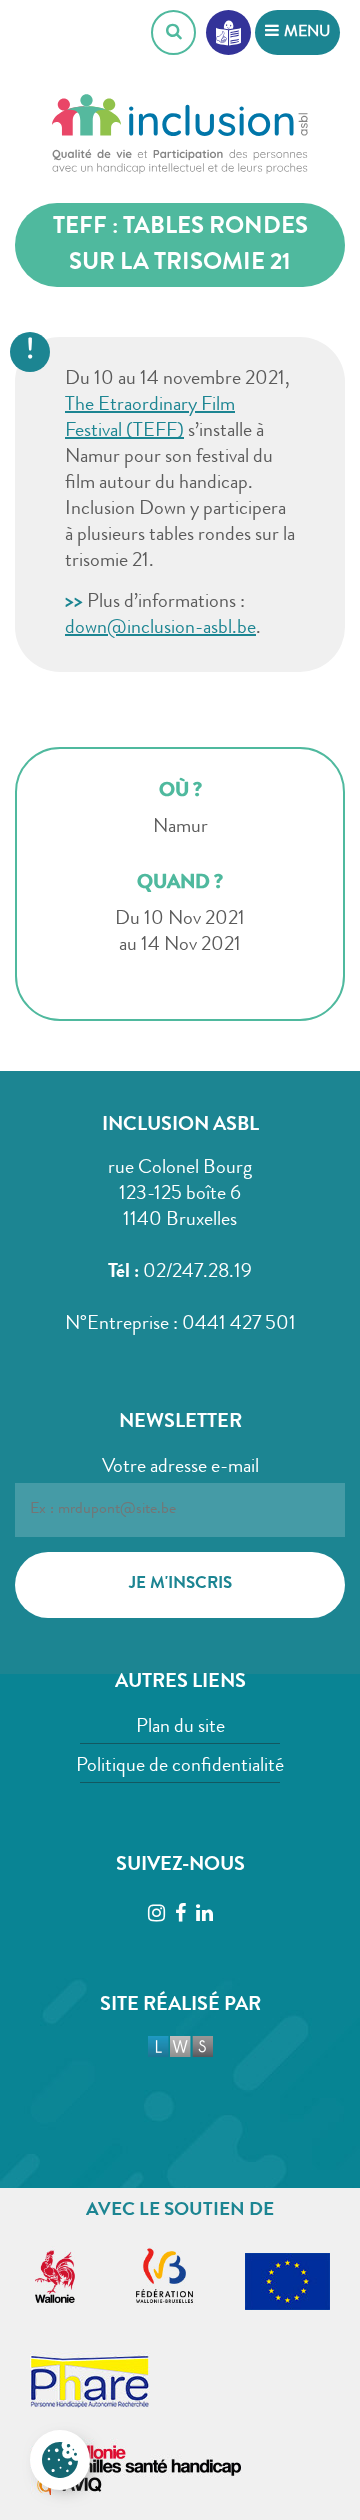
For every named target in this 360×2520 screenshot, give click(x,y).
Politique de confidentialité (180, 1767)
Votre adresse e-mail (180, 1468)
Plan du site (180, 1728)
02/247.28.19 (197, 1273)
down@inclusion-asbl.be (160, 629)
